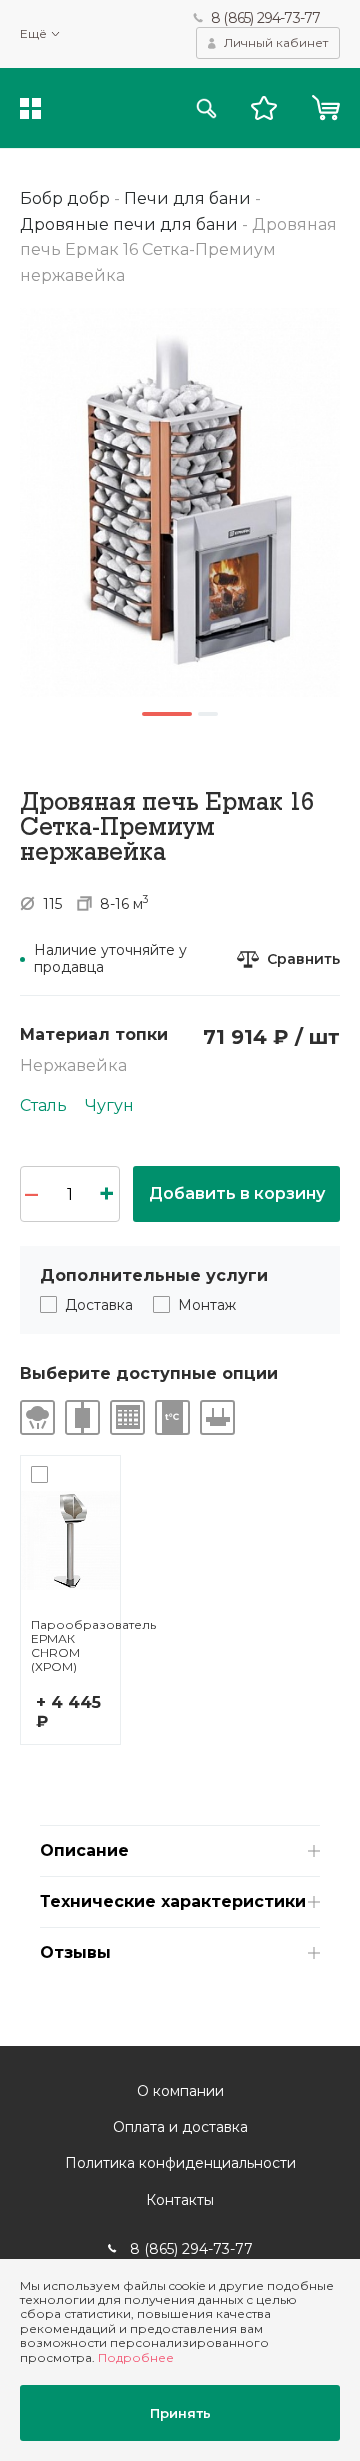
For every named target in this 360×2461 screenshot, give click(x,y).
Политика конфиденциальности (180, 2163)
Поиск (206, 108)
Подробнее (136, 2357)
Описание (84, 1850)
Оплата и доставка (180, 2127)
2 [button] (208, 714)
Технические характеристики (173, 1901)
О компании (180, 2091)
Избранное (264, 108)
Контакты (180, 2200)
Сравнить (303, 959)
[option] (180, 502)
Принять (180, 2413)
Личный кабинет (276, 42)
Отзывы (75, 1952)
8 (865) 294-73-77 (265, 18)
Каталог (30, 108)
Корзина (325, 108)
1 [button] (167, 714)
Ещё (33, 34)
